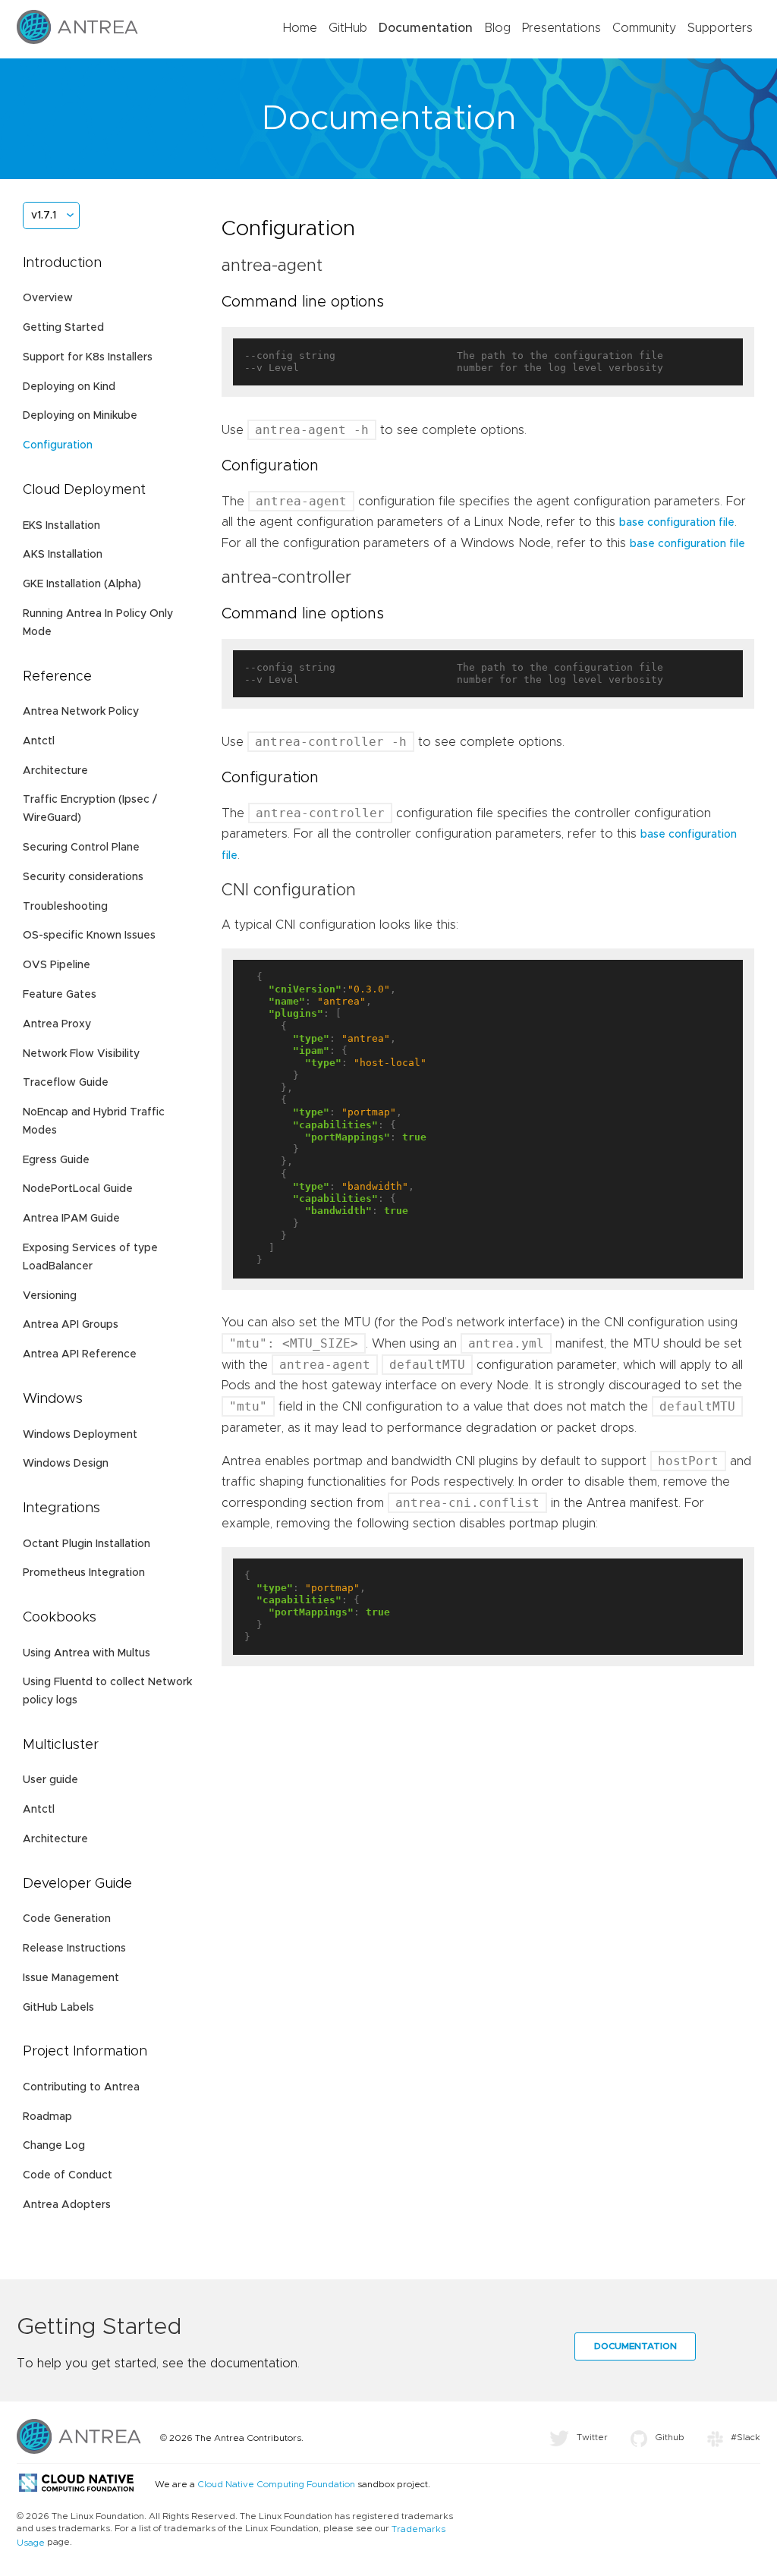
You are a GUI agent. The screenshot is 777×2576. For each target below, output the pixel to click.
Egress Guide (56, 1160)
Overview (48, 298)
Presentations (562, 28)
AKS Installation (63, 555)
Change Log (54, 2146)
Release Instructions (74, 1949)
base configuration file (677, 523)
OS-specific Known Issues (89, 936)
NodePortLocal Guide (78, 1189)
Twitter (592, 2437)
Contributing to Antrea (81, 2087)
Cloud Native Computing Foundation (276, 2484)
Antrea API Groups (71, 1325)
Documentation (426, 28)
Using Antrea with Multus (87, 1653)
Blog (497, 28)
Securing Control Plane (81, 848)
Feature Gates (60, 995)
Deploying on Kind (69, 387)
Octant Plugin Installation (87, 1544)
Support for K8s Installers (88, 357)
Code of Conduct (68, 2175)
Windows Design (66, 1464)
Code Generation (67, 1919)
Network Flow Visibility (81, 1054)
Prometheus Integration (84, 1573)
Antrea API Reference (80, 1354)
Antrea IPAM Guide (71, 1219)
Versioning (50, 1296)
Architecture (55, 771)
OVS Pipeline (57, 965)
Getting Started (63, 328)
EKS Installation (61, 526)
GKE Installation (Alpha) (82, 584)
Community (644, 28)
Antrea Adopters (67, 2205)
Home (300, 28)
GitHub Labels (58, 2008)
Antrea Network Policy (81, 712)
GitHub (348, 28)
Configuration (58, 445)
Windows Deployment (80, 1435)
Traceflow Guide (66, 1083)
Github (670, 2437)
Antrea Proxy (57, 1024)
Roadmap (47, 2117)
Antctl (39, 741)
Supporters (720, 28)
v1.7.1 (44, 215)
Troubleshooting (65, 907)
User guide (50, 1780)
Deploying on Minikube (80, 416)
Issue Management (71, 1978)
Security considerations (83, 877)
